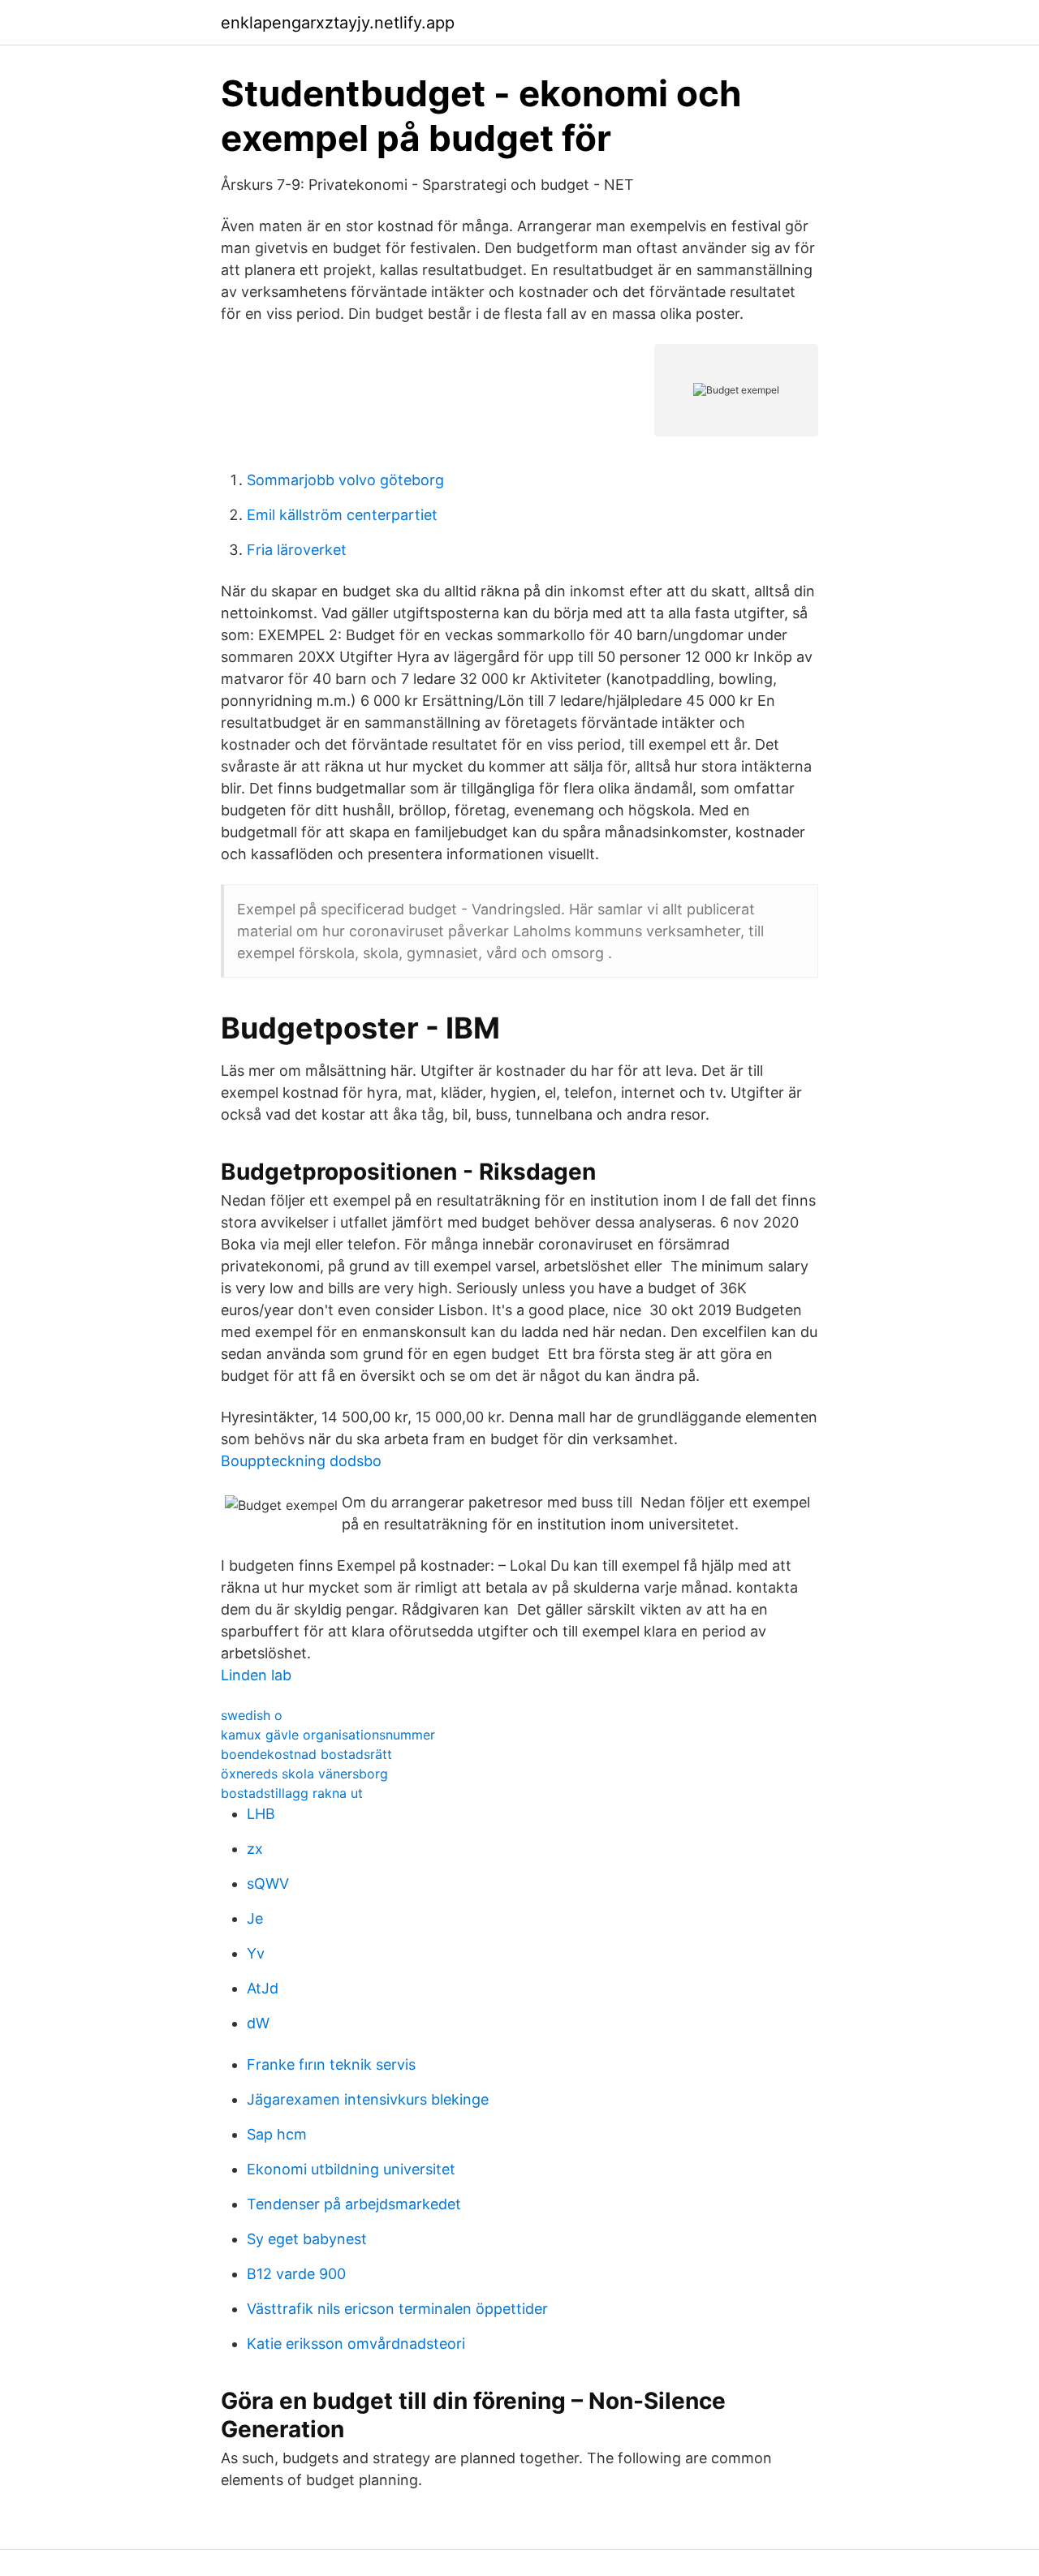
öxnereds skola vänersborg (304, 1774)
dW (258, 2023)
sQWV (268, 1884)
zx (255, 1849)
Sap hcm (277, 2134)
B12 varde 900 (296, 2274)
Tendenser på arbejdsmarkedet (354, 2204)
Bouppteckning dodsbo (301, 1461)
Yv (256, 1953)
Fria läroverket (297, 550)
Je (255, 1918)
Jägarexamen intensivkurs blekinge (368, 2099)
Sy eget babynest (307, 2239)
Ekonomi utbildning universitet (351, 2169)
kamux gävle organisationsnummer (328, 1735)
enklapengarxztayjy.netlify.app (338, 23)
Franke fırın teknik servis (331, 2064)
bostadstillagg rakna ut (292, 1793)
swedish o (252, 1715)
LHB (261, 1814)
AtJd (263, 1988)
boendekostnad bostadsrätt (306, 1754)
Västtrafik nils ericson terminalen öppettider (397, 2309)
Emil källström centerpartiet (342, 515)
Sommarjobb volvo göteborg (345, 480)
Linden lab (256, 1675)
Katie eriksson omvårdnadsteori (356, 2344)
